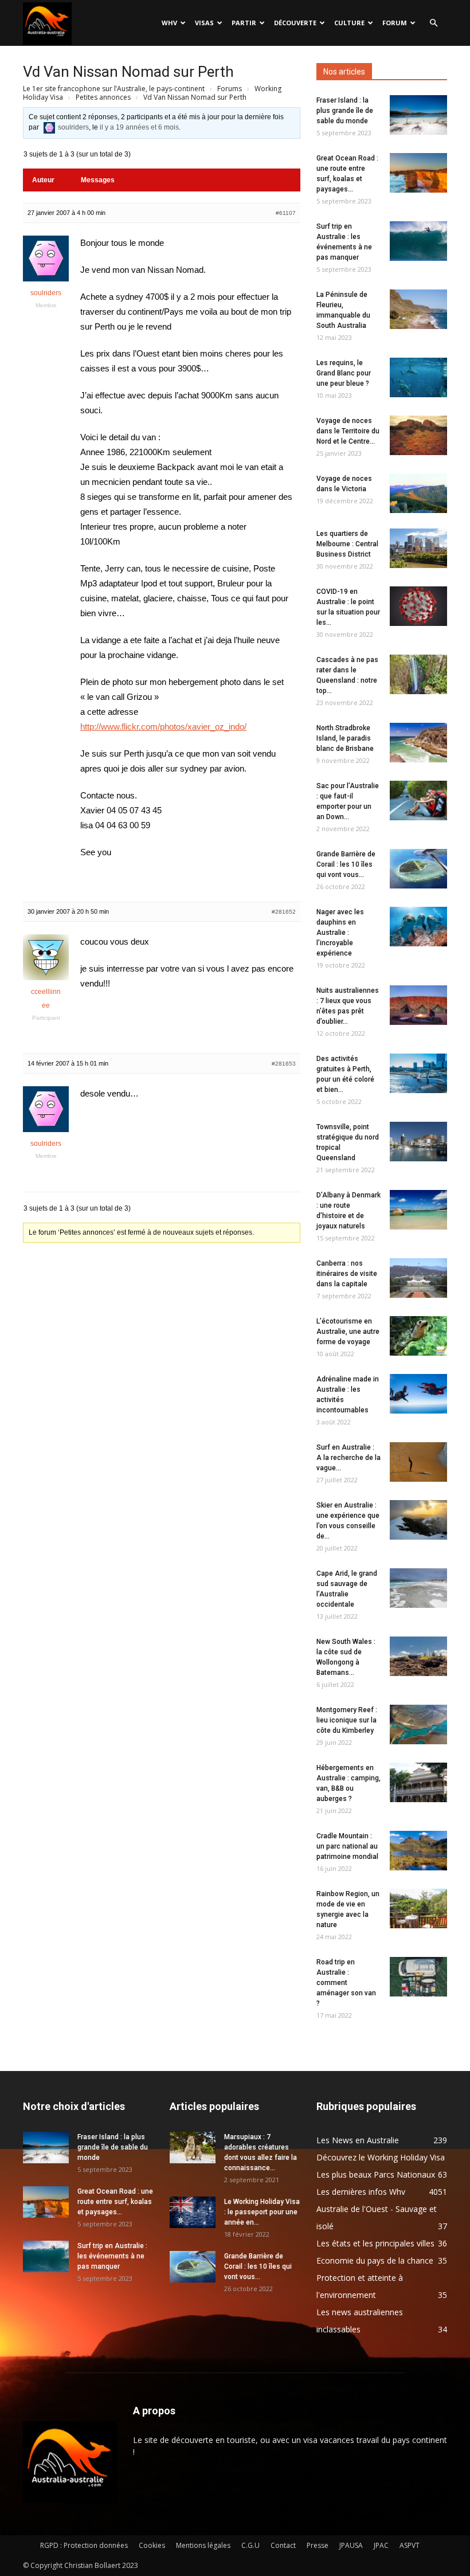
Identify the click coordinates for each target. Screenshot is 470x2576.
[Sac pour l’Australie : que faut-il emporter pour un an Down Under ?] (418, 800)
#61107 (286, 213)
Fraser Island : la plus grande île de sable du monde (345, 111)
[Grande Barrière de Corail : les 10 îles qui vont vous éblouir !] (418, 869)
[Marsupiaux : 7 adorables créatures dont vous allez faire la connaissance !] (193, 2148)
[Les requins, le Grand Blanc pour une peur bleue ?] (418, 377)
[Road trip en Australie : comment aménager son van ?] (418, 1977)
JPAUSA (351, 2545)
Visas (204, 23)
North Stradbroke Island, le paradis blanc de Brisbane (345, 738)
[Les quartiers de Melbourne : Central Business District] (418, 548)
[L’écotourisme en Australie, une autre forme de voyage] (418, 1336)
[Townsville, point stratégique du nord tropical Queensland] (418, 1142)
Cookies (152, 2545)
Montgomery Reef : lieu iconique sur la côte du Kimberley (347, 1720)
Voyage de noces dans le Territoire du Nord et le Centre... (348, 431)
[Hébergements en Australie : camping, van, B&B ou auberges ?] (418, 1782)
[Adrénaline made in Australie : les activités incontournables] (418, 1394)
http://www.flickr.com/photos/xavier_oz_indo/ (163, 727)
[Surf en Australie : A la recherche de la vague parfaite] (418, 1462)
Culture (349, 23)
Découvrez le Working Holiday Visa (381, 2157)
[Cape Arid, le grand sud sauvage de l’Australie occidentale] (418, 1588)
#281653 (284, 1064)
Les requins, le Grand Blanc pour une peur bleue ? (344, 373)
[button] (433, 23)
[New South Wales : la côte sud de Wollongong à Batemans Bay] (418, 1656)
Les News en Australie (358, 2140)
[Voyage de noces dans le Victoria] (418, 493)
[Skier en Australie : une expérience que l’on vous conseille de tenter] (418, 1520)
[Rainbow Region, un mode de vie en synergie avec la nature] (418, 1908)
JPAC (381, 2545)
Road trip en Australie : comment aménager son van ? (346, 1983)
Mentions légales (203, 2545)
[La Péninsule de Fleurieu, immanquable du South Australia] (418, 309)
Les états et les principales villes (375, 2243)
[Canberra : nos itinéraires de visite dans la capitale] (418, 1278)
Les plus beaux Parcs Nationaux (376, 2174)
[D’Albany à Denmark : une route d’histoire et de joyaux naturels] (418, 1210)
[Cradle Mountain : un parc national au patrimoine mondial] (418, 1851)
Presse (318, 2545)
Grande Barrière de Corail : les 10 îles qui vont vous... (346, 864)
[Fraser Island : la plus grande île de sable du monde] (418, 115)
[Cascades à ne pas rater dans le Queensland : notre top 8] (418, 674)
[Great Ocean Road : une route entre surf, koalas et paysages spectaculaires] (418, 173)
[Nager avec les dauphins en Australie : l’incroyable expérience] (418, 927)
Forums (230, 89)
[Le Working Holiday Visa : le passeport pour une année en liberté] (193, 2212)
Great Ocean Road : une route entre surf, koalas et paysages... (115, 2202)
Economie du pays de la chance (375, 2260)
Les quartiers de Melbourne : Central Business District (347, 544)
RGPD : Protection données (84, 2545)
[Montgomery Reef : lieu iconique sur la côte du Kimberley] (418, 1724)
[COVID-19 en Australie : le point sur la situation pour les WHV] (418, 606)
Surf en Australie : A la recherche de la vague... (348, 1458)
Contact (283, 2545)
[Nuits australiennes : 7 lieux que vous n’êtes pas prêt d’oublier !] (418, 1005)
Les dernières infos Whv (361, 2192)
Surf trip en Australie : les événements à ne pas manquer (112, 2256)
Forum (395, 23)
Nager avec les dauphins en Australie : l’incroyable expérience (340, 933)
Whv (169, 23)
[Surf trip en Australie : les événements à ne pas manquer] (418, 241)
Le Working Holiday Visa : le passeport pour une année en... (262, 2212)
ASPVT (410, 2545)
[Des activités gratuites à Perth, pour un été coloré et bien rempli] (418, 1073)
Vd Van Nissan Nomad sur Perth (128, 72)
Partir (244, 23)
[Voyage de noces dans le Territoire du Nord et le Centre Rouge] (418, 435)
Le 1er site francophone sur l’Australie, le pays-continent (114, 89)
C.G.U (250, 2545)
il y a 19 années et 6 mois (139, 127)
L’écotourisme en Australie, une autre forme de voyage (348, 1332)
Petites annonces (103, 97)
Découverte (295, 23)
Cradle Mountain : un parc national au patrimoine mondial (347, 1846)
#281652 (284, 912)
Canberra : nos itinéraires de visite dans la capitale (347, 1274)
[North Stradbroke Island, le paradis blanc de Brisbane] (418, 743)
